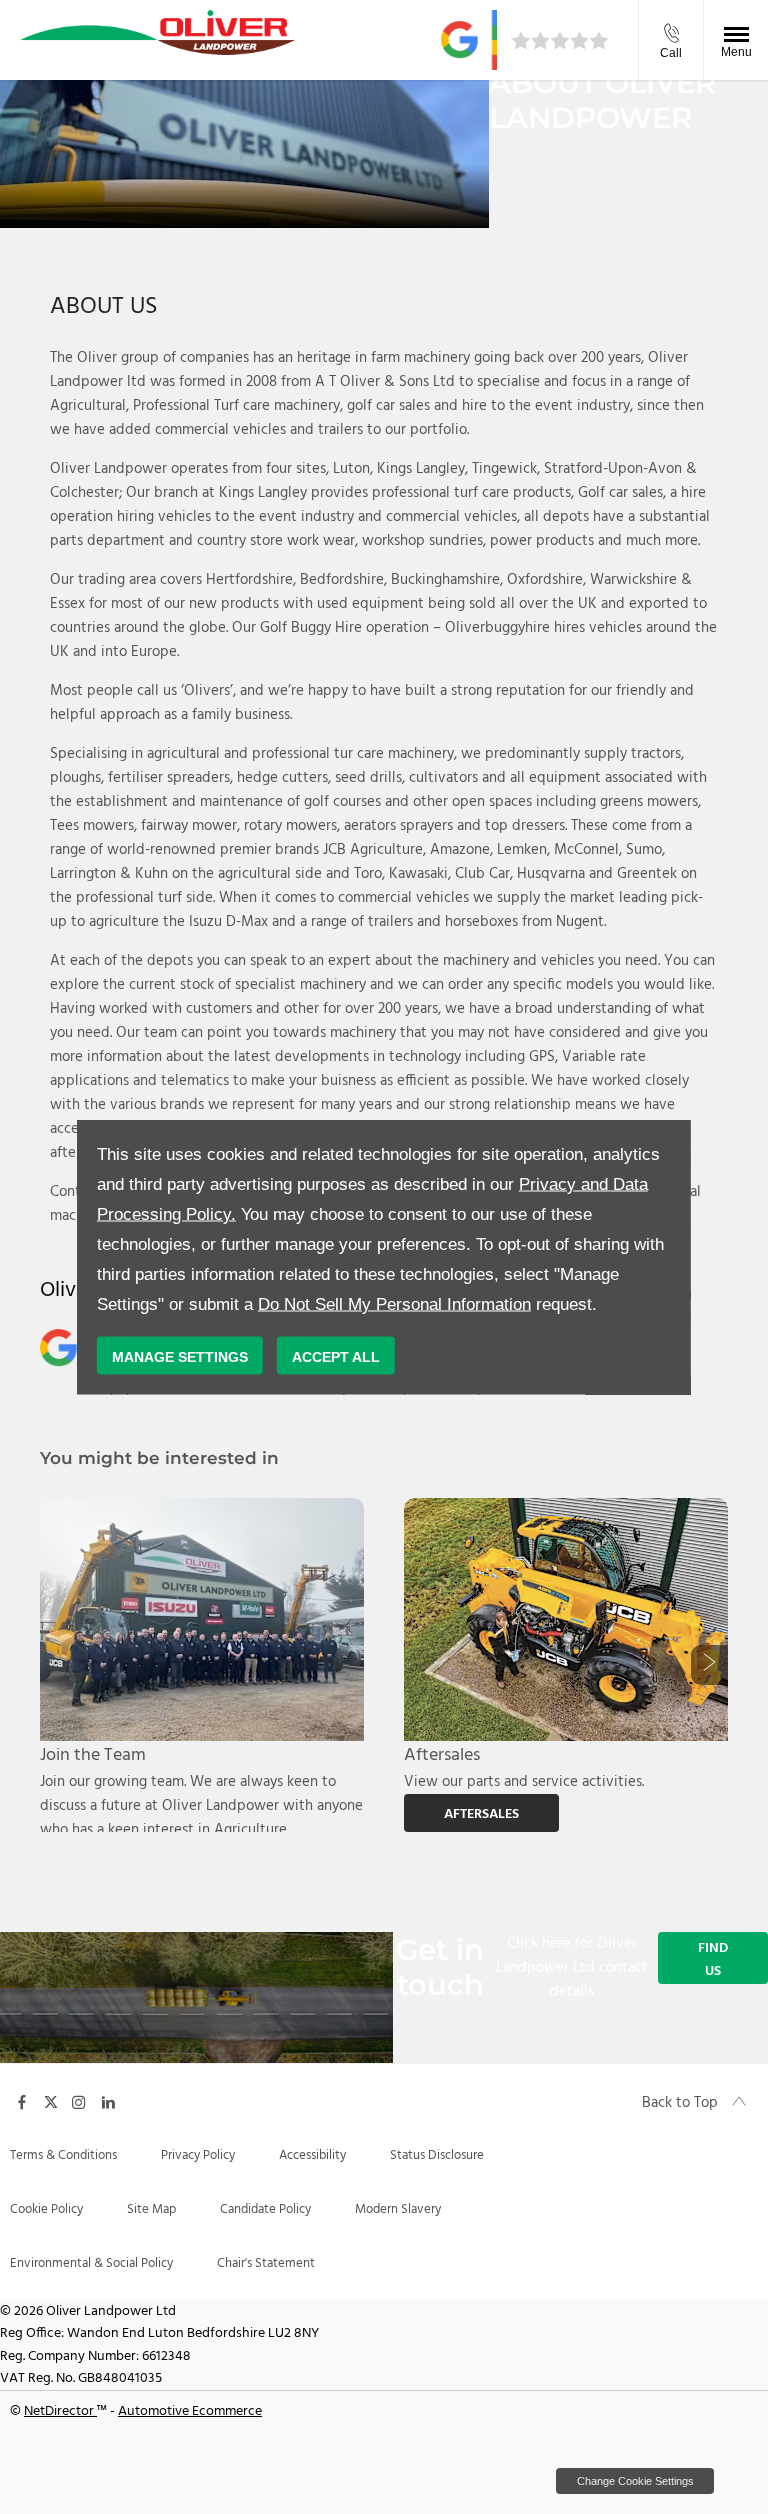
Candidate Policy (265, 2209)
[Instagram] (79, 2101)
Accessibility (312, 2155)
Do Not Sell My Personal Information (394, 1304)
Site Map (151, 2209)
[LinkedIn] (108, 2101)
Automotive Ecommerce (190, 2411)
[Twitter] (51, 2101)
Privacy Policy (198, 2155)
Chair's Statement (266, 2263)
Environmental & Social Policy (91, 2263)
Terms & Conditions (63, 2155)
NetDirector (60, 2411)
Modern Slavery (398, 2209)
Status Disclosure (437, 2155)
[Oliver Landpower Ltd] (157, 32)
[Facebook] (22, 2101)
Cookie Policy (46, 2209)
